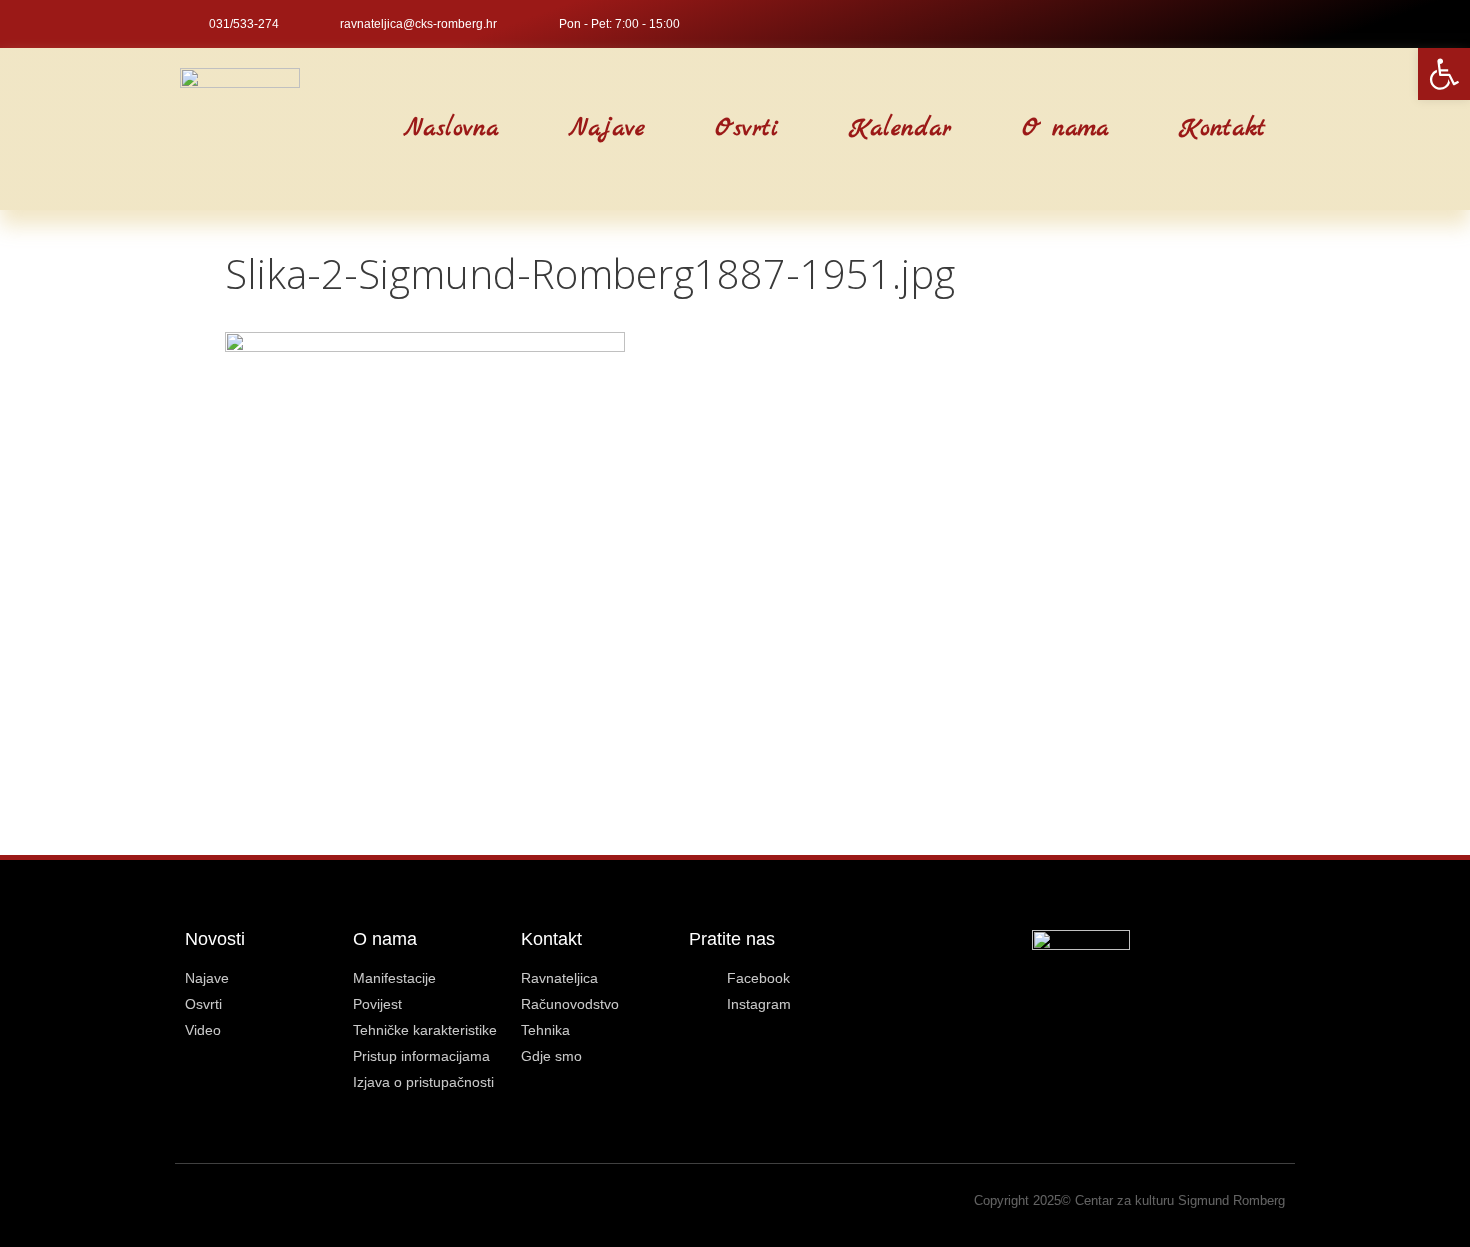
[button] (340, 129)
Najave (607, 129)
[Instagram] (1281, 24)
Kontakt (1222, 129)
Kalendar (900, 129)
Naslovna (451, 129)
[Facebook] (1248, 24)
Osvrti (747, 129)
